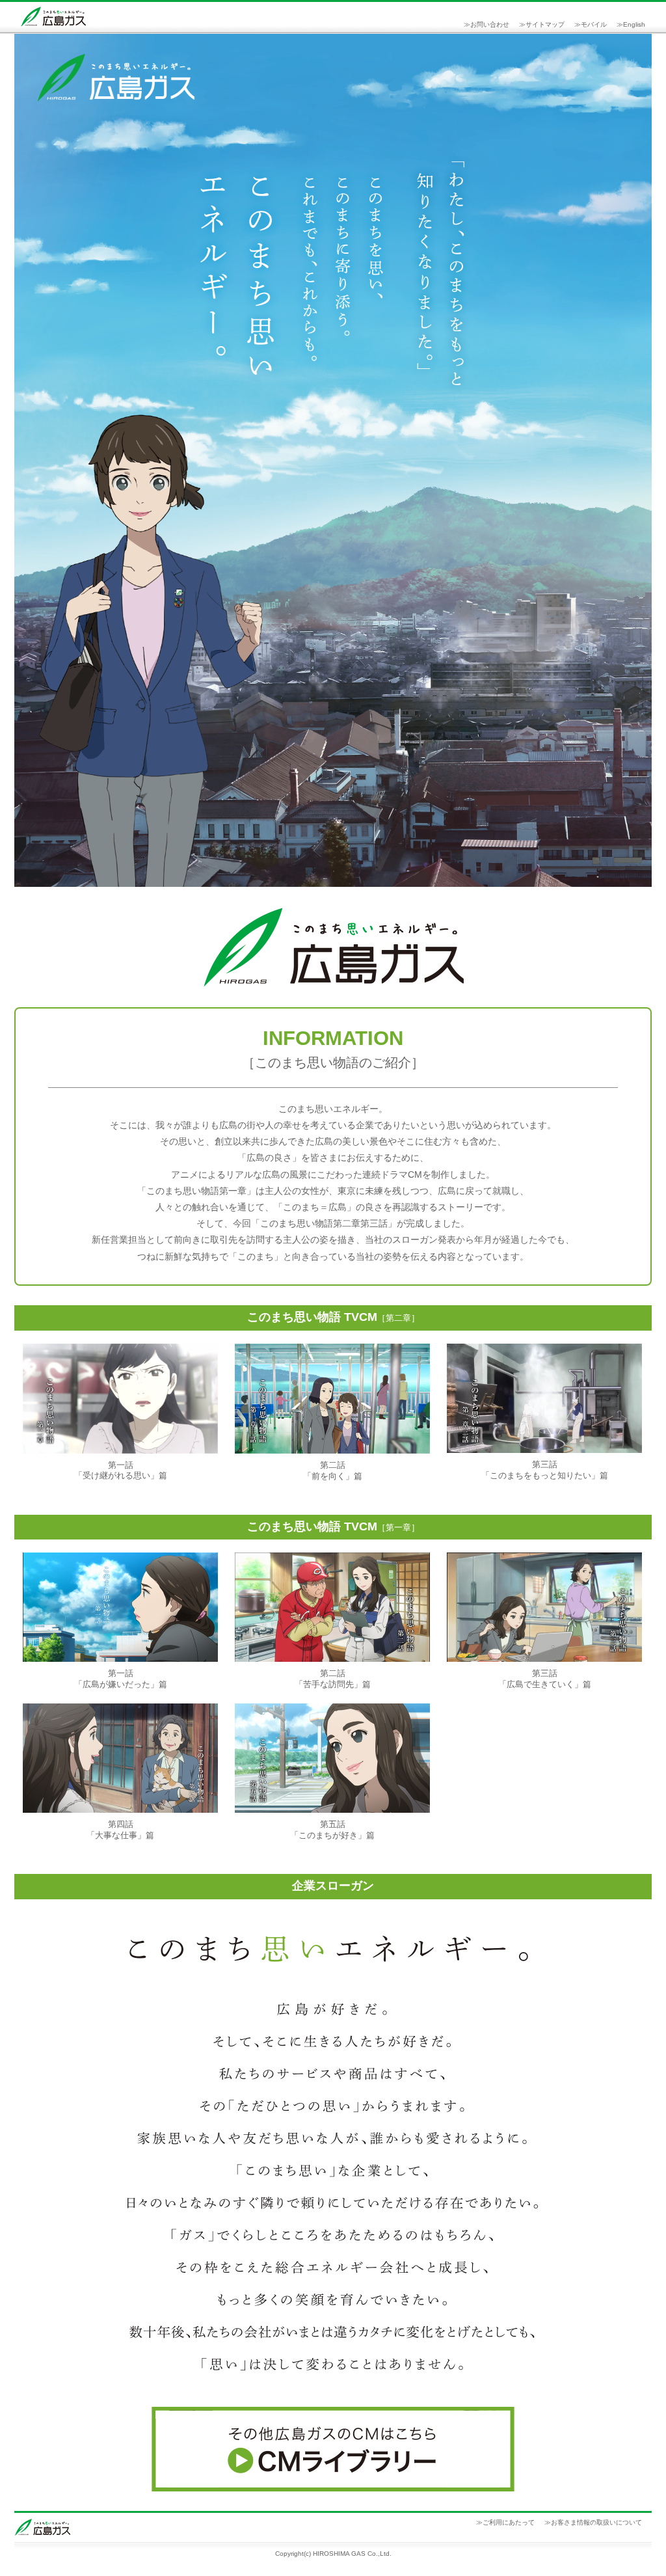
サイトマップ (545, 24)
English (634, 24)
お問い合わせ (490, 24)
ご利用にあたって (509, 2522)
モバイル (594, 24)
